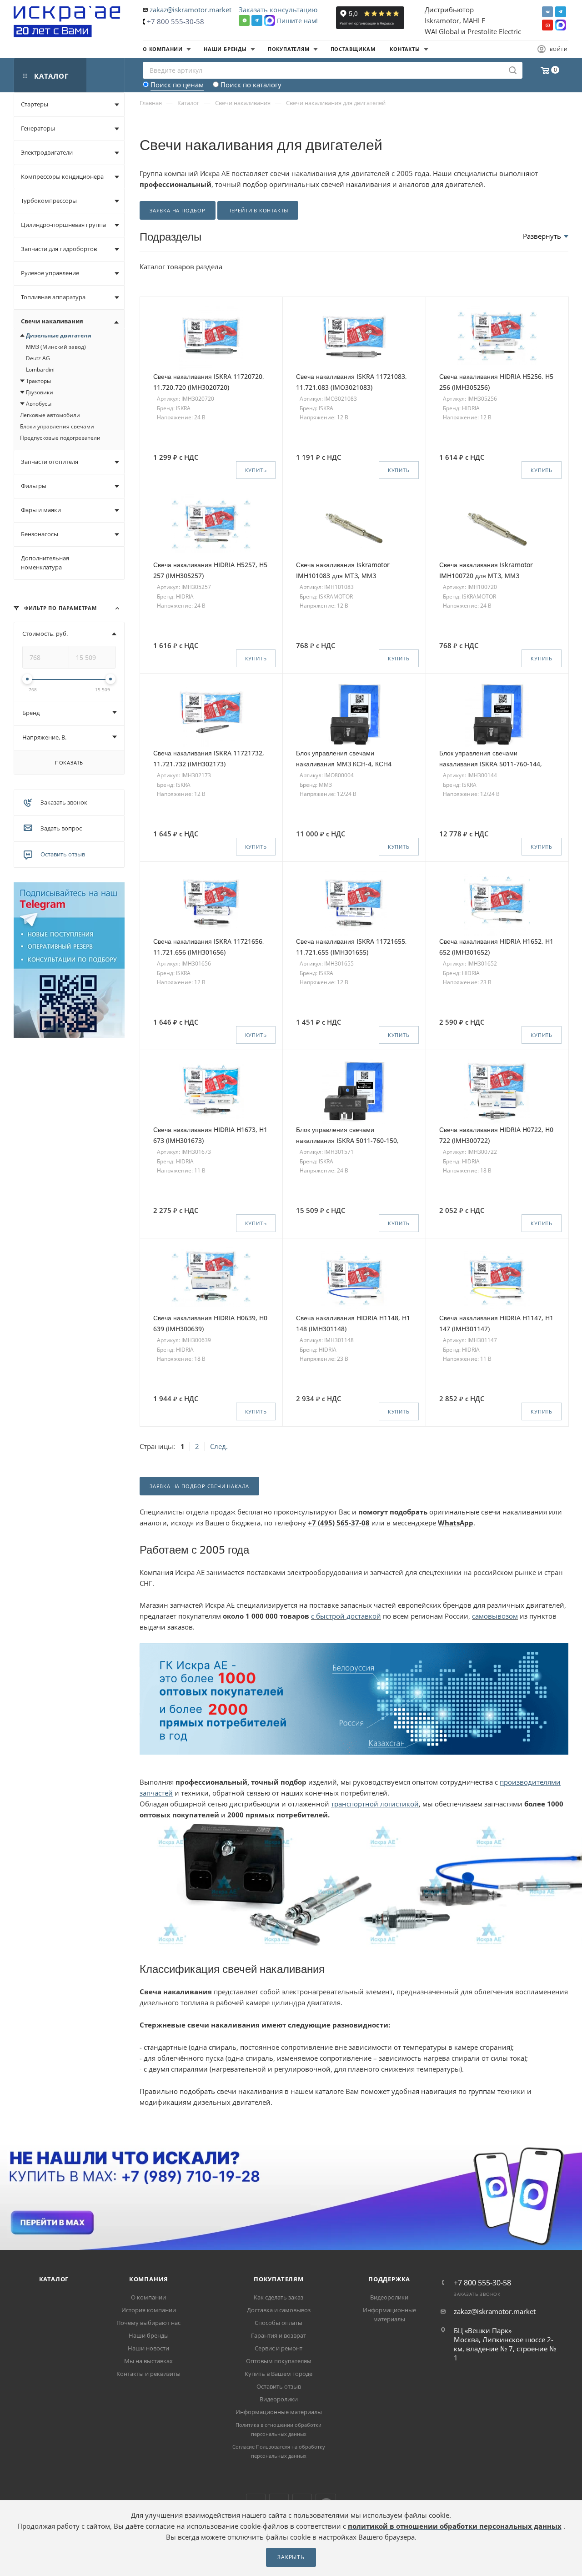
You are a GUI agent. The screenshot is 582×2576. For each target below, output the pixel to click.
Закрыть (291, 2557)
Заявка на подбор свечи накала (199, 1486)
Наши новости (148, 2348)
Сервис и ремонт (278, 2348)
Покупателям (279, 2279)
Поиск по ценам (177, 85)
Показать (69, 762)
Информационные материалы (279, 2412)
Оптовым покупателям (279, 2361)
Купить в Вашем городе (278, 2374)
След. (219, 1446)
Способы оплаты (278, 2323)
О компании (148, 2297)
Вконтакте (547, 12)
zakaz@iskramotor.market (191, 10)
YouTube (547, 25)
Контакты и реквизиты (148, 2374)
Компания (149, 2279)
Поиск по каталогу (251, 85)
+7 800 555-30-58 (176, 21)
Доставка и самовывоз (279, 2310)
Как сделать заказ (278, 2297)
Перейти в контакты (258, 210)
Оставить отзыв (63, 854)
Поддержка (389, 2279)
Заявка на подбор (178, 210)
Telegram (561, 12)
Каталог (54, 2279)
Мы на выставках (148, 2361)
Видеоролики (279, 2399)
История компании (149, 2310)
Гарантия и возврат (278, 2335)
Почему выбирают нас (148, 2323)
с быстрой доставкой (346, 1616)
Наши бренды (149, 2335)
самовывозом (495, 1616)
